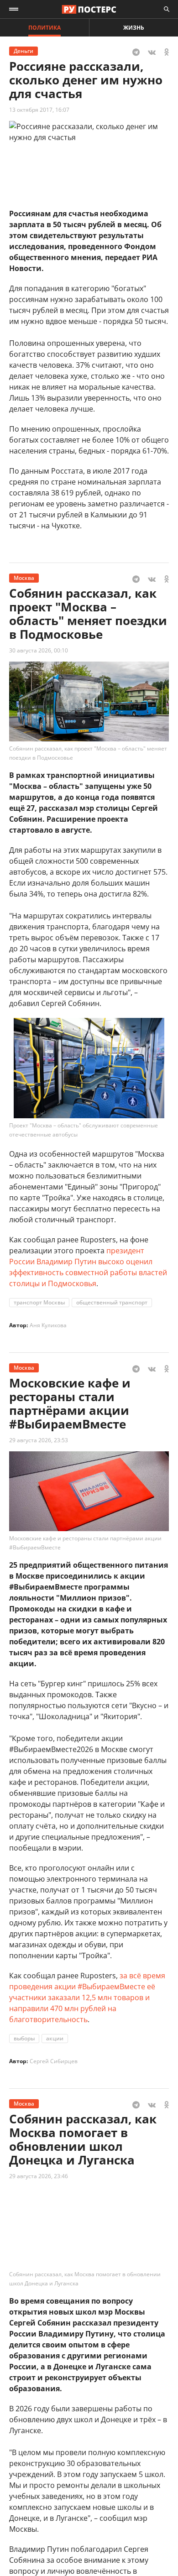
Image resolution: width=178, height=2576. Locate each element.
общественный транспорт (112, 1302)
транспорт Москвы (39, 1302)
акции (55, 2038)
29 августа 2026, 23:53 (39, 1440)
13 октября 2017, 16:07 (39, 110)
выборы (24, 2038)
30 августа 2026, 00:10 (39, 650)
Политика (44, 28)
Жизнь (134, 28)
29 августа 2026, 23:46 (39, 2176)
